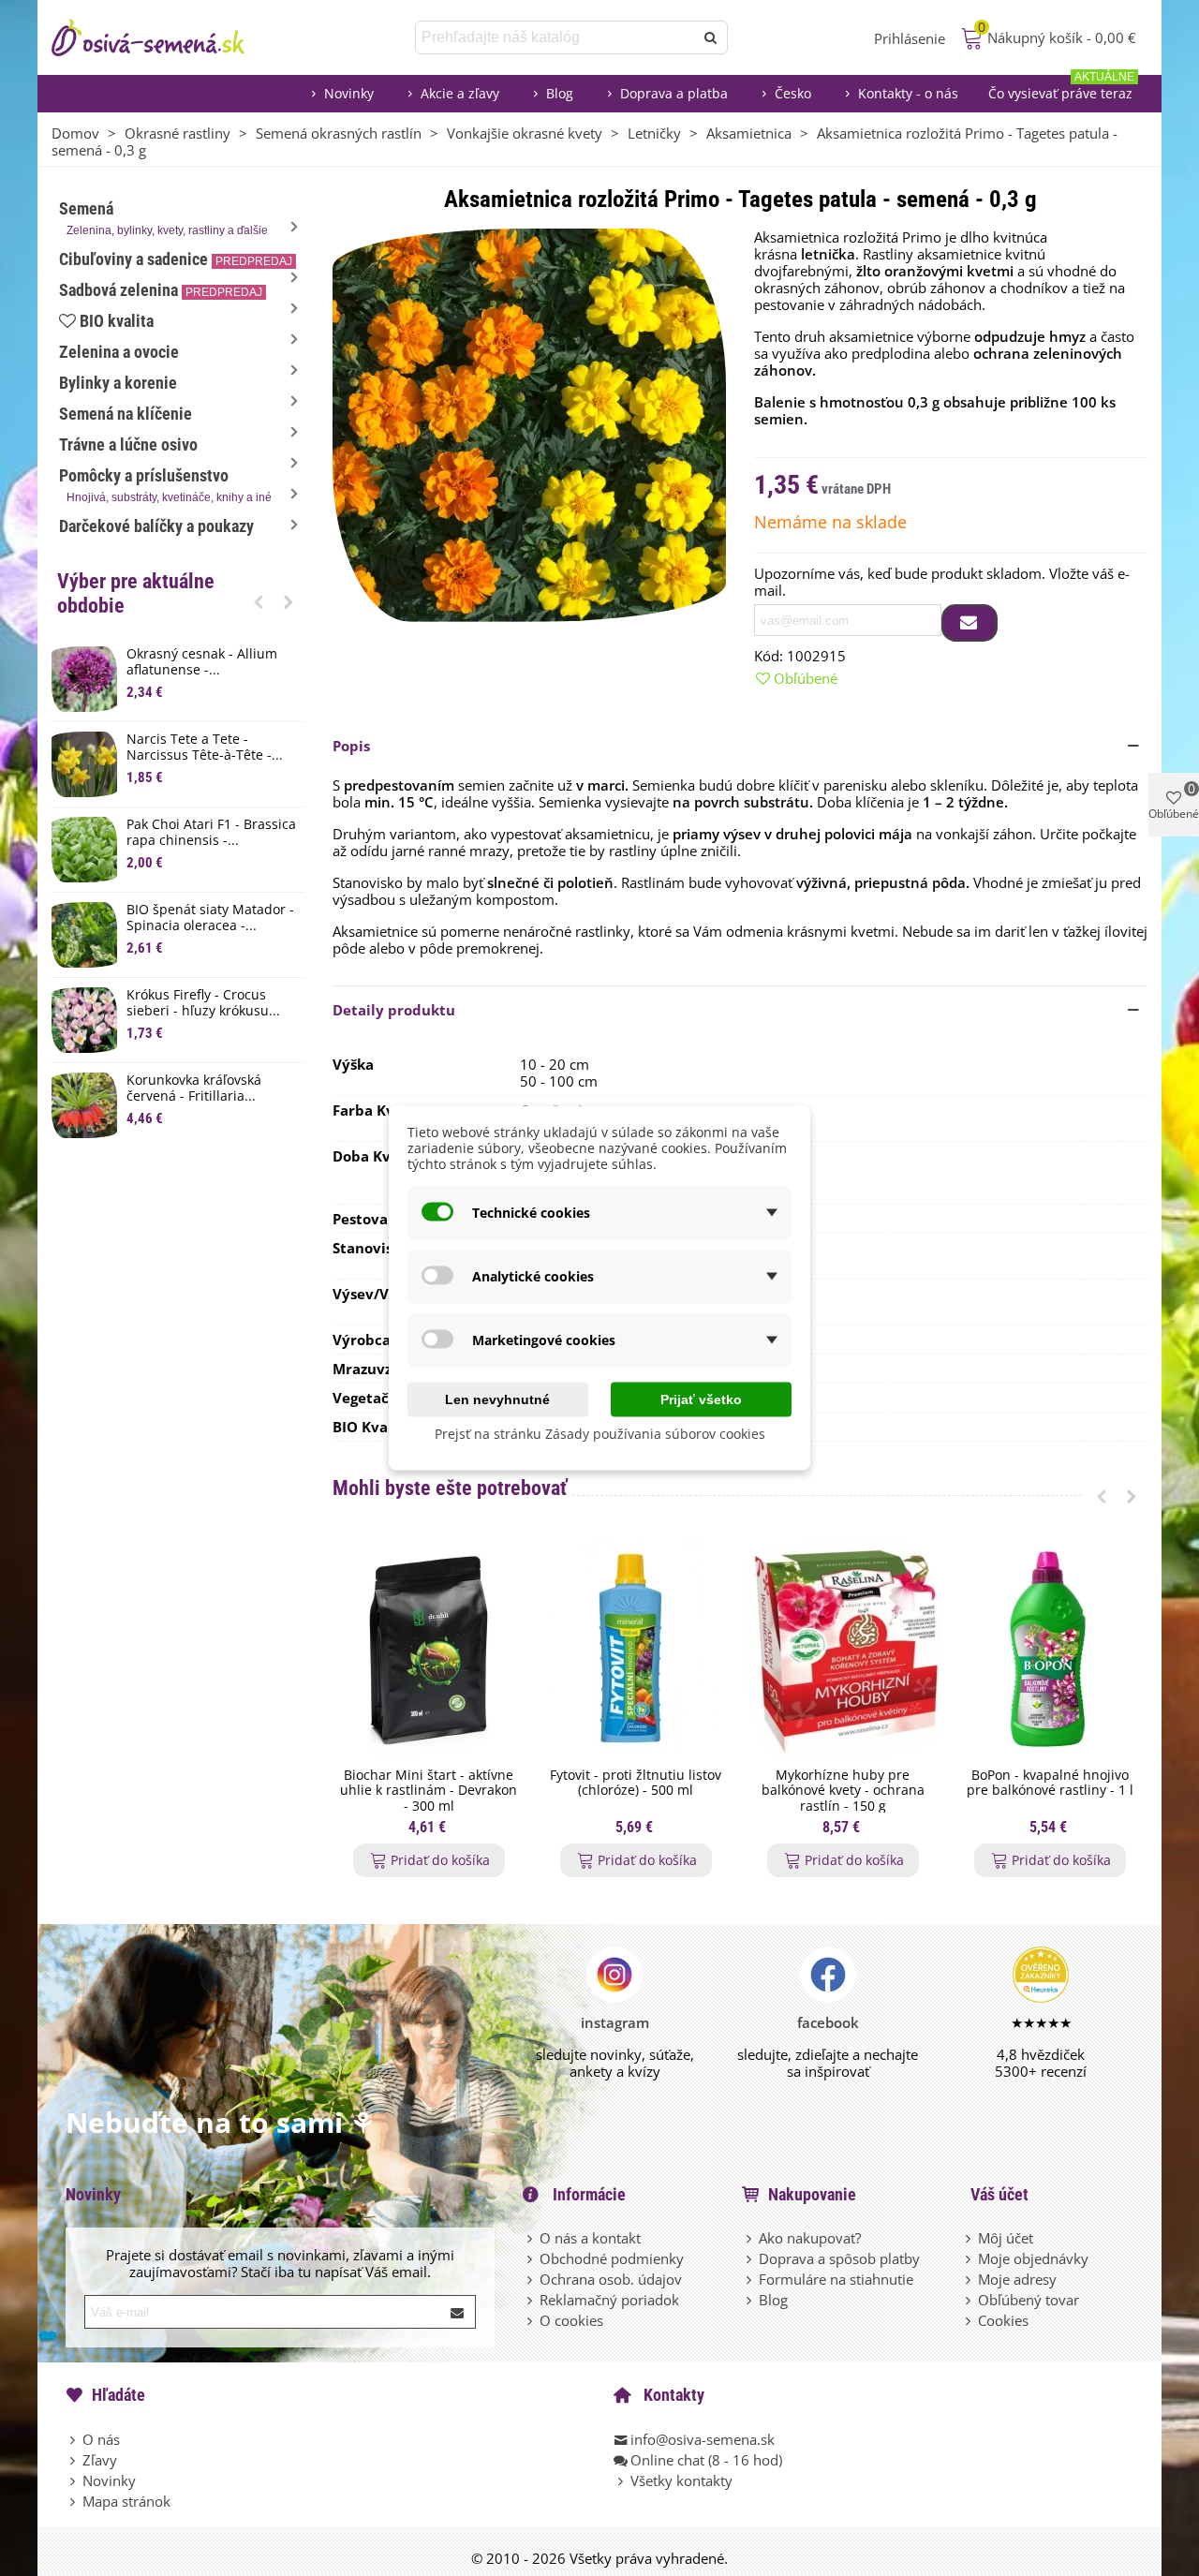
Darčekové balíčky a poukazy (156, 526)
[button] (259, 601)
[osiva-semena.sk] (164, 37)
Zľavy (100, 2460)
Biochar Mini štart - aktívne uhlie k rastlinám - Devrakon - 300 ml (429, 1791)
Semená (163, 218)
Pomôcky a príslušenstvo (165, 485)
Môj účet (1006, 2238)
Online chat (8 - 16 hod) (706, 2460)
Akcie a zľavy (460, 93)
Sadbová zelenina (161, 290)
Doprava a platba (674, 93)
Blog (560, 93)
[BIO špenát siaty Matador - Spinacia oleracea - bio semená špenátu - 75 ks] (84, 935)
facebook (828, 2022)
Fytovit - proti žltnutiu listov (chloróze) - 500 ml (636, 1784)
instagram (615, 2022)
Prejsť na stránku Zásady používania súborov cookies (600, 1434)
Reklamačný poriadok (609, 2300)
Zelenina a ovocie (119, 352)
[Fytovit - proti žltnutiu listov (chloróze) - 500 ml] (636, 1649)
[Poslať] (711, 37)
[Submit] (458, 2312)
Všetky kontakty (681, 2480)
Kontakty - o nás (908, 93)
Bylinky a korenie (118, 383)
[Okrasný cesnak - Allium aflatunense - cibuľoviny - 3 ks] (84, 679)
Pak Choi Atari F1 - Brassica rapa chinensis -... (211, 833)
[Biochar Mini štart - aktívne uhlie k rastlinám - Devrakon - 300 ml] (429, 1649)
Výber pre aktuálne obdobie (136, 593)
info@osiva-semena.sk (703, 2439)
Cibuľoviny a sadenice (176, 259)
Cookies (1003, 2320)
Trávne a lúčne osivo (128, 444)
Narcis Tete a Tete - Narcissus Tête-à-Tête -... (205, 748)
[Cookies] (970, 2320)
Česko (793, 93)
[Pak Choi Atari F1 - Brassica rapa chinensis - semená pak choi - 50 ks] (84, 850)
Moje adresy (1017, 2279)
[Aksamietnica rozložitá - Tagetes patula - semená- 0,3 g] (529, 423)
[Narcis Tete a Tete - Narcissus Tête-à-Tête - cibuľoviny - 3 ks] (84, 764)
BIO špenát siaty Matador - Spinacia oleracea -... (210, 918)
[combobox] (556, 37)
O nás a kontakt (590, 2238)
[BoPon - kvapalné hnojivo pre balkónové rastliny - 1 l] (1050, 1649)
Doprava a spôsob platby (839, 2258)
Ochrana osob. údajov (611, 2279)
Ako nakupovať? (810, 2238)
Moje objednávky (1033, 2258)
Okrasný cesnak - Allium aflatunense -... (202, 662)
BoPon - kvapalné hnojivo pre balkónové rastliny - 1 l (1050, 1784)
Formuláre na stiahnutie (836, 2279)
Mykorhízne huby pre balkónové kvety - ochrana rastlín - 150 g (843, 1791)
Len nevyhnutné (497, 1399)
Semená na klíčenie (126, 414)
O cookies (571, 2320)
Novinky (349, 93)
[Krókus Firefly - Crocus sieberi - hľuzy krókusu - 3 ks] (84, 1020)
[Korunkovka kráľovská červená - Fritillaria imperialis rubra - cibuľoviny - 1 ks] (84, 1105)
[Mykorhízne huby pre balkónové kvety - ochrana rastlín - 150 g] (843, 1649)
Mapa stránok (126, 2501)
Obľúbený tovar (1029, 2300)
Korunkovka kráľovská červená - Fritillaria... (194, 1088)
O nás (101, 2439)
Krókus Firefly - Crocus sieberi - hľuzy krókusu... (203, 1003)
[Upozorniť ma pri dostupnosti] (970, 623)
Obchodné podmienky (612, 2258)
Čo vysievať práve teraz (1061, 89)
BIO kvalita (117, 321)
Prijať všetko (701, 1399)
